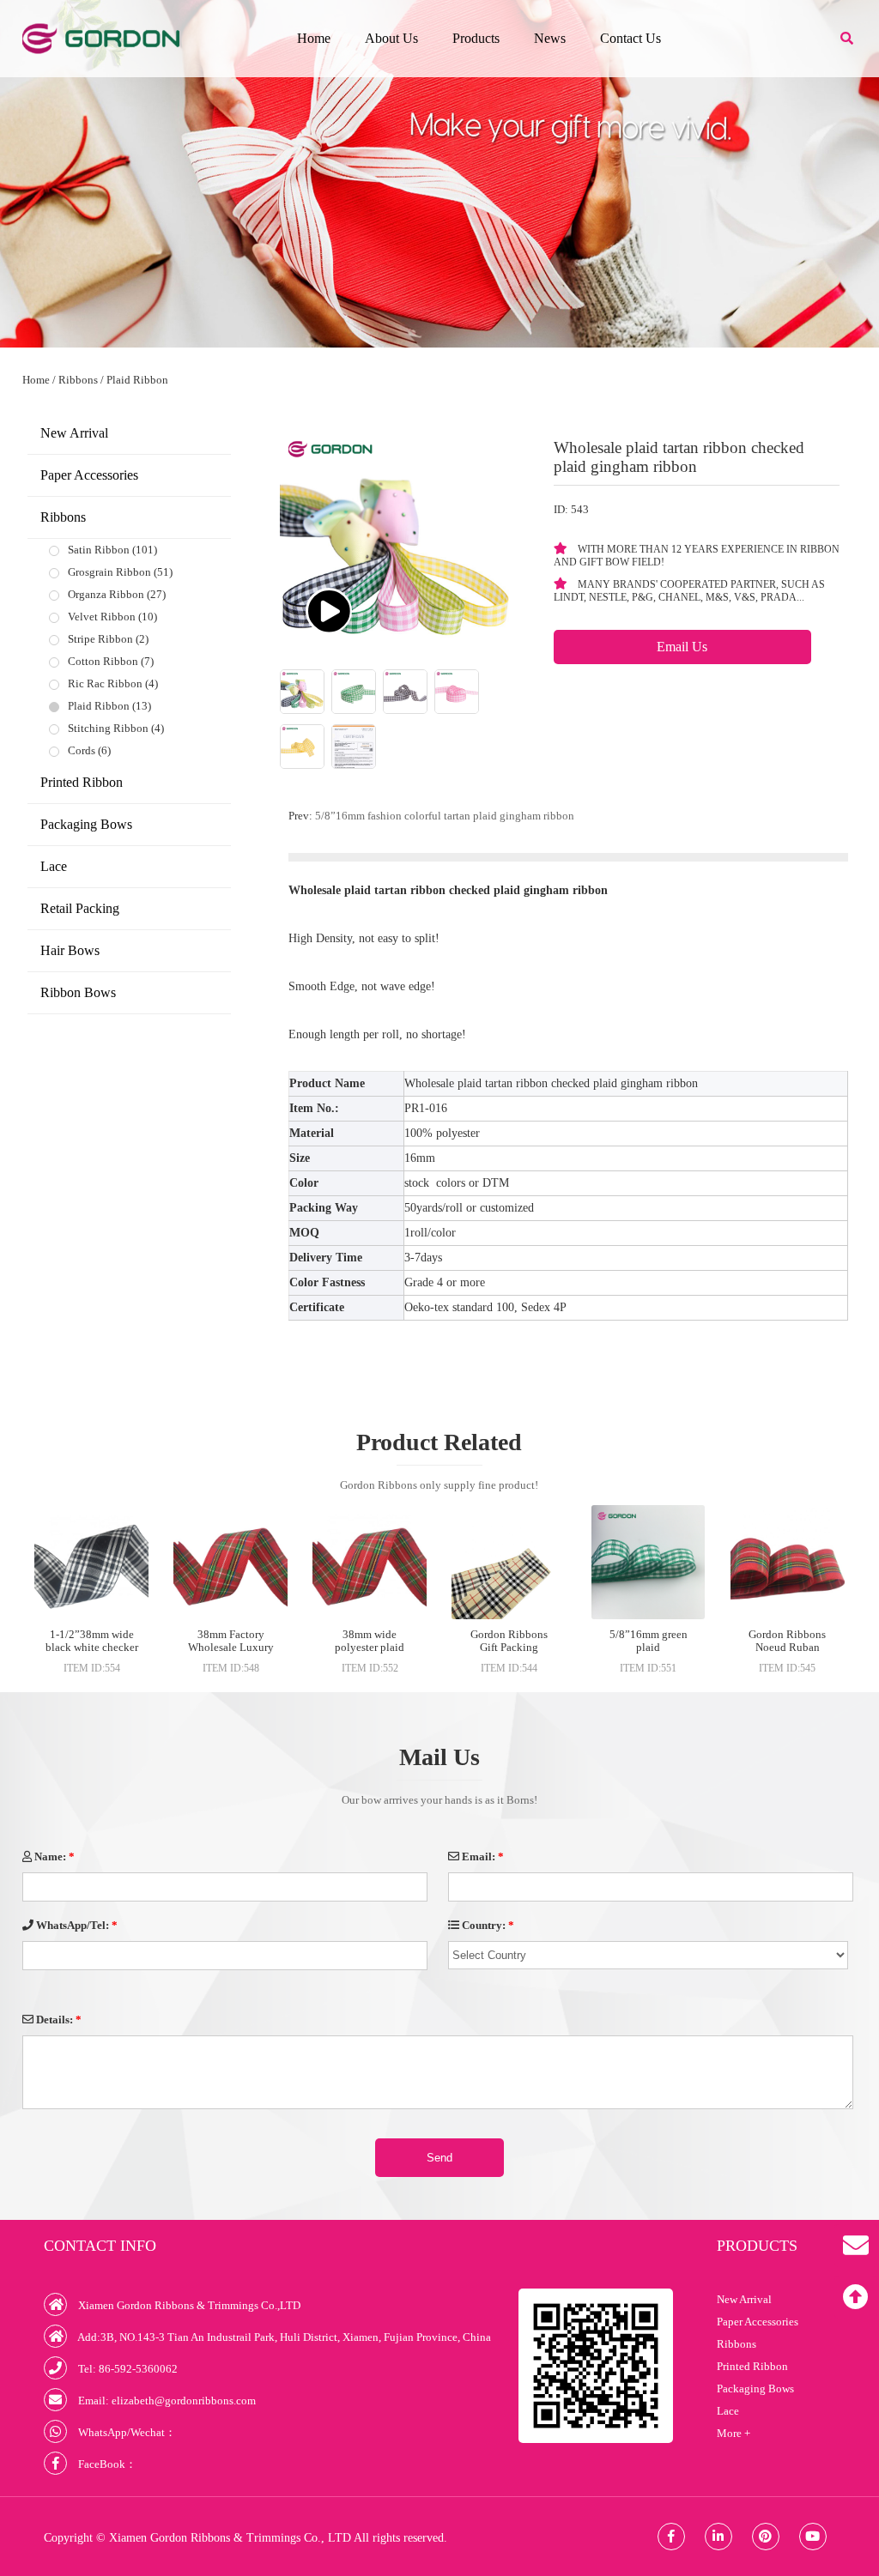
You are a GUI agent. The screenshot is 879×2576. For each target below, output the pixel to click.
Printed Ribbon (82, 782)
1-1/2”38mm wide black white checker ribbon (92, 1647)
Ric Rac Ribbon (105, 683)
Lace (54, 866)
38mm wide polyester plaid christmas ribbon (370, 1647)
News (550, 38)
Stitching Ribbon (108, 728)
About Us (391, 38)
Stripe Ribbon (100, 639)
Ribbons (78, 380)
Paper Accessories (89, 475)
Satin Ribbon (99, 550)
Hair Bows (70, 950)
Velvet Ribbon (102, 617)
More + (734, 2433)
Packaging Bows (86, 824)
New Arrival (74, 433)
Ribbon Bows (78, 992)
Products (476, 38)
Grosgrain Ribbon (109, 572)
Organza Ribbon (106, 594)
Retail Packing (80, 908)
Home (314, 38)
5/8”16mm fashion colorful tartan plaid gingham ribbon (445, 816)
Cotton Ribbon (103, 661)
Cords (82, 750)
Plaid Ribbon (137, 380)
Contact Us (630, 38)
